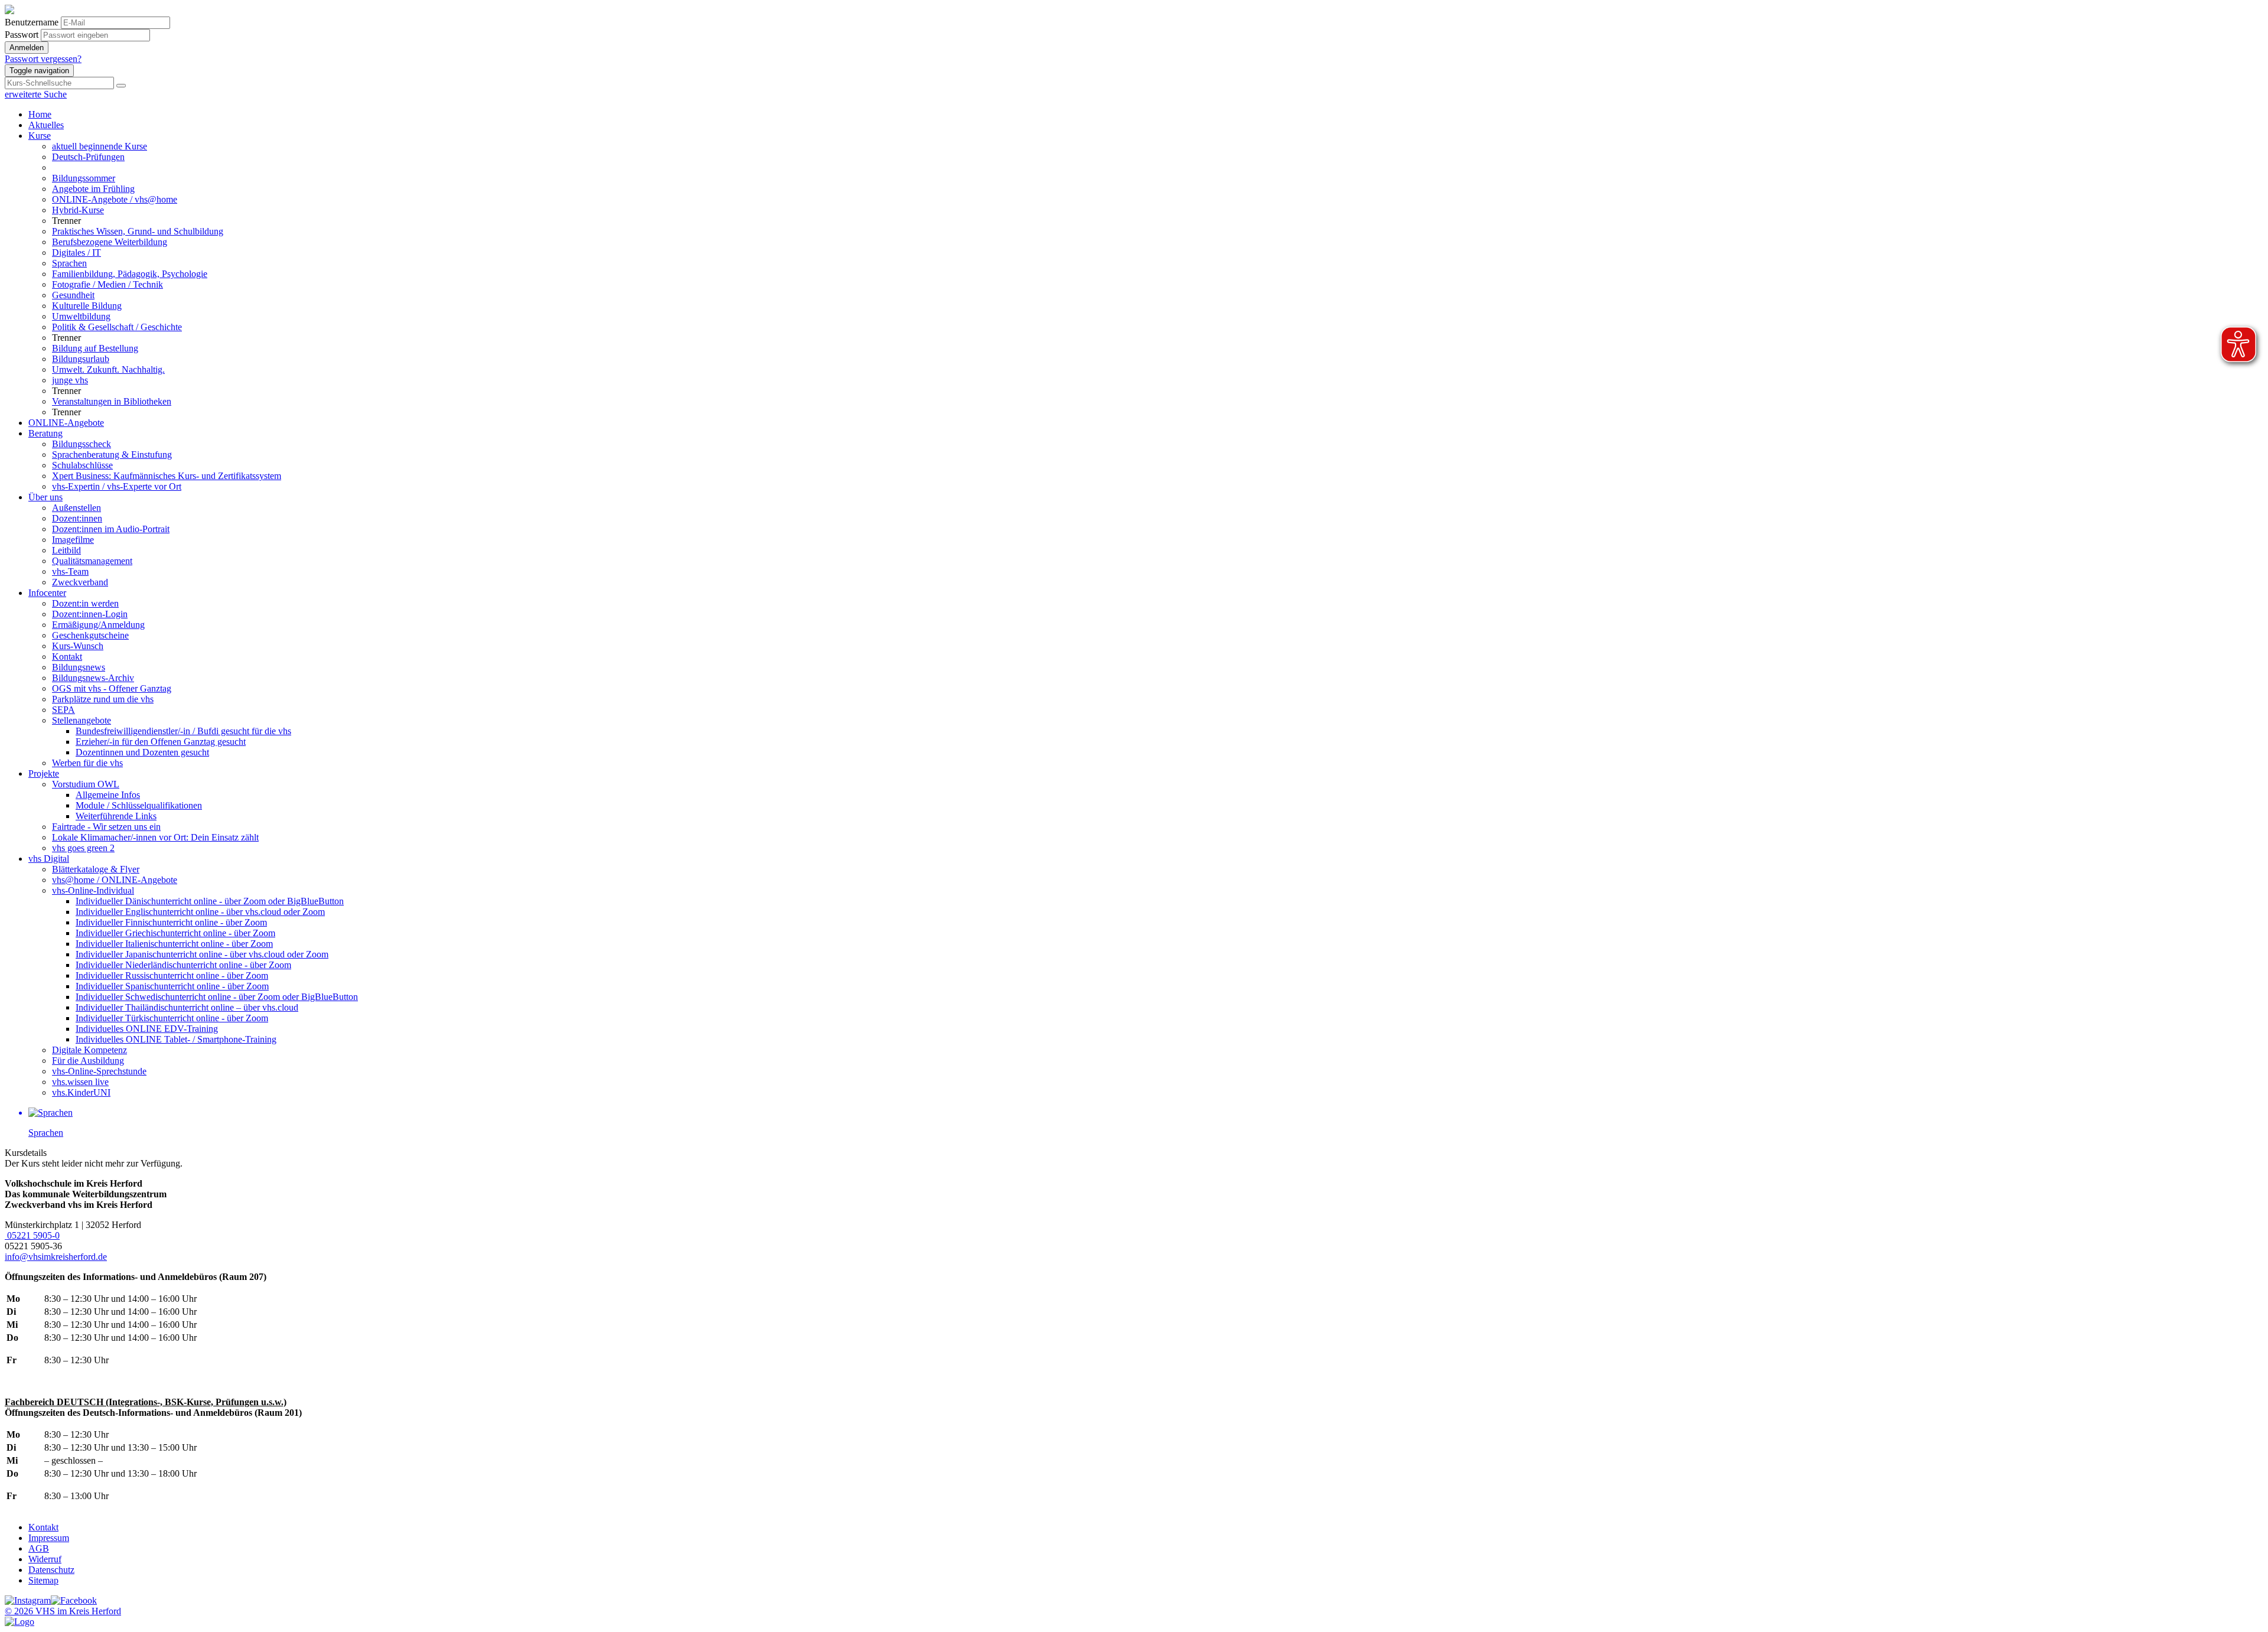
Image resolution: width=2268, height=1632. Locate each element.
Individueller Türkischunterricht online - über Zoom (172, 1018)
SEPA (63, 710)
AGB (39, 1548)
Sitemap (43, 1580)
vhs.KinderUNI (81, 1092)
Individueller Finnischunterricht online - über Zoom (171, 922)
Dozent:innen (77, 518)
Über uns (45, 497)
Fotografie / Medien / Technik (107, 284)
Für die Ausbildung (88, 1061)
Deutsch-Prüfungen (88, 157)
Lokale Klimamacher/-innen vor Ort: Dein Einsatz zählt (155, 837)
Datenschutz (51, 1570)
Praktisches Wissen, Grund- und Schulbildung (138, 231)
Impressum (49, 1538)
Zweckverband (80, 582)
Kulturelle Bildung (87, 306)
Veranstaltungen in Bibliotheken (112, 401)
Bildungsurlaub (81, 359)
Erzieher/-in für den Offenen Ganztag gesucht (161, 742)
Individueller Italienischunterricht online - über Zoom (174, 944)
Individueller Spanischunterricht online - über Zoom (172, 986)
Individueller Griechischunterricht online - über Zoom (175, 933)
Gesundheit (73, 295)
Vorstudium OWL (86, 784)
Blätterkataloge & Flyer (96, 869)
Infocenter (47, 593)
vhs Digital (49, 859)
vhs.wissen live (80, 1082)
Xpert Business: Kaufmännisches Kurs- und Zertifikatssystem (167, 476)
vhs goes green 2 (83, 848)
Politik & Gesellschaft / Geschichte (117, 327)
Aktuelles (46, 125)
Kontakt (67, 657)
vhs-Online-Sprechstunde (99, 1071)
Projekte (44, 773)
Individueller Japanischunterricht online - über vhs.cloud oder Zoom (202, 954)
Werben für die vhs (87, 763)
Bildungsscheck (82, 444)
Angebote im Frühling (93, 189)
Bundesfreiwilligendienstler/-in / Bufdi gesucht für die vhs (183, 731)
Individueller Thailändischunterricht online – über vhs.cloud (187, 1007)
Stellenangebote (82, 720)
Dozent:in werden (85, 603)
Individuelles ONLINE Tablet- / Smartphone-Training (176, 1039)
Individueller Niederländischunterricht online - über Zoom (183, 965)
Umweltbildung (81, 316)
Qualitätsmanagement (92, 561)
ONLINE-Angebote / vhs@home (115, 199)
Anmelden (27, 48)
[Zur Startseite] (9, 11)
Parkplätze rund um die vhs (103, 699)
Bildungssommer (84, 178)
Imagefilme (73, 540)
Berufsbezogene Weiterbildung (110, 242)
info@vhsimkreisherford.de (56, 1257)
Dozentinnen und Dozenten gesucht (142, 752)
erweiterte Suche (36, 94)
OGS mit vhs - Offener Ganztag (112, 688)
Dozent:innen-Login (90, 614)
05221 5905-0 (32, 1235)
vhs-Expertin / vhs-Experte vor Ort (117, 486)
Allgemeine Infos (108, 795)
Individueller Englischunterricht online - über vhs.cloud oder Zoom (200, 912)
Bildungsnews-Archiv (93, 678)
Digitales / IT (76, 253)
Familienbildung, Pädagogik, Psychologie (130, 274)
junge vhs (70, 380)
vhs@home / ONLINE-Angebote (115, 880)
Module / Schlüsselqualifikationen (139, 805)
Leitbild (66, 550)
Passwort (22, 35)
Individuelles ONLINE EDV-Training (147, 1029)
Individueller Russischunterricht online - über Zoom (172, 975)
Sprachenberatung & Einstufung (112, 455)
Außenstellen (76, 508)
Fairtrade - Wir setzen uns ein (106, 827)
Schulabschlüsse (82, 465)
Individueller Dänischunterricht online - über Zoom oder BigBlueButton (210, 901)
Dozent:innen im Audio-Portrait (111, 529)
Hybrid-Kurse (78, 210)
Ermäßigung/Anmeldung (98, 625)
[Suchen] (121, 86)
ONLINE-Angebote (66, 423)
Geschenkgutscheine (90, 635)
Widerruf (45, 1559)
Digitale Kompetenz (89, 1050)
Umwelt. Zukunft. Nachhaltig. (108, 369)
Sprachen (69, 263)
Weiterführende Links (116, 816)
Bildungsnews (79, 667)
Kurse (40, 136)
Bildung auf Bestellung (95, 348)
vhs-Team (70, 571)
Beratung (45, 433)
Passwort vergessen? (43, 59)
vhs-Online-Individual (93, 890)
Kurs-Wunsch (78, 646)
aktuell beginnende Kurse (100, 146)
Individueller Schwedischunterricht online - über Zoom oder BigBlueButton (217, 997)
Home (40, 114)
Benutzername (32, 22)
